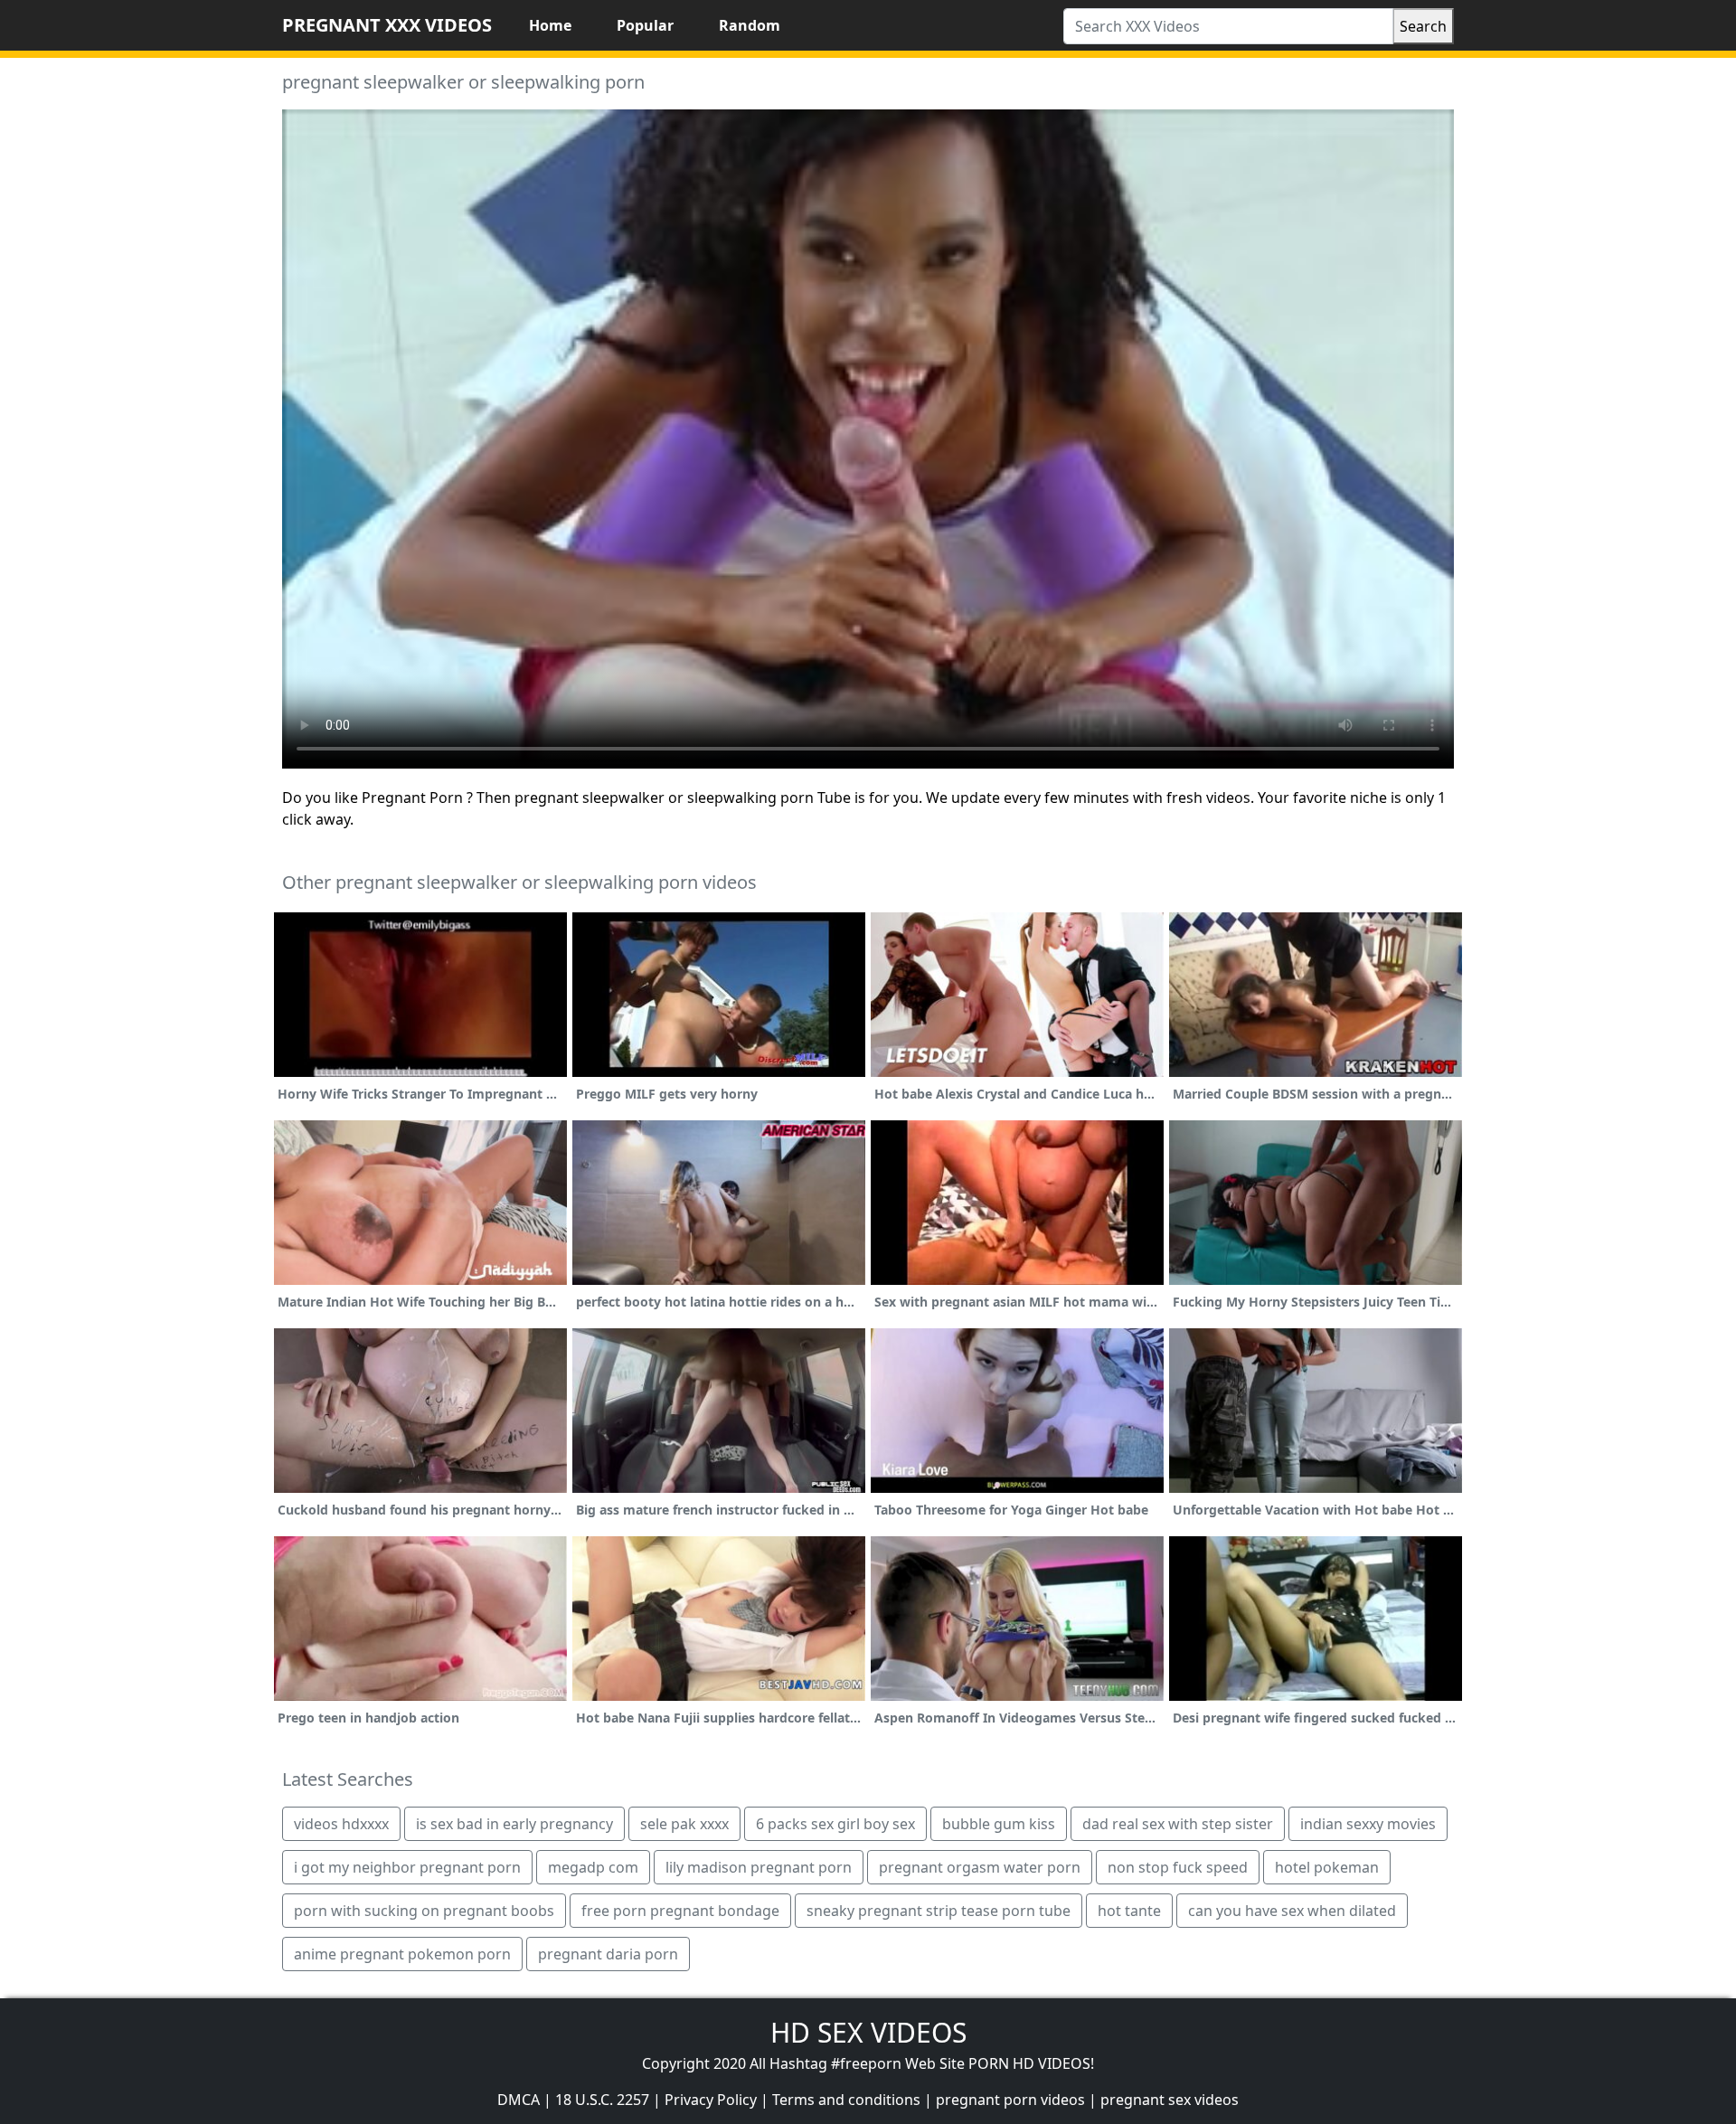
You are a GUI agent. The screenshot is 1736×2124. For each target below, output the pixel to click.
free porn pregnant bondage (680, 1911)
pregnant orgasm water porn (980, 1867)
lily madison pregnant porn (759, 1867)
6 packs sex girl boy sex (835, 1824)
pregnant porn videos (1010, 2100)
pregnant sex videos (1170, 2100)
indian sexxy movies (1368, 1824)
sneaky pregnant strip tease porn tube (939, 1911)
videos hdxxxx (341, 1824)
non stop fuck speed (1178, 1867)
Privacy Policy (711, 2100)
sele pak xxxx (684, 1824)
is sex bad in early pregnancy (514, 1824)
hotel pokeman (1327, 1867)
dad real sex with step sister (1178, 1824)
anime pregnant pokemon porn (402, 1954)
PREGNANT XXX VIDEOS (387, 25)
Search (1423, 26)
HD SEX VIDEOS (868, 2032)
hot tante (1129, 1911)
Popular (645, 25)
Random (750, 25)
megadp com (593, 1867)
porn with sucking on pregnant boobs (424, 1911)
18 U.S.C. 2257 (602, 2100)
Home (550, 25)
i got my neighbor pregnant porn (407, 1867)
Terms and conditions (846, 2100)
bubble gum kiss (999, 1824)
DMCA (519, 2100)
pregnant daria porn (608, 1954)
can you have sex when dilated (1292, 1911)
